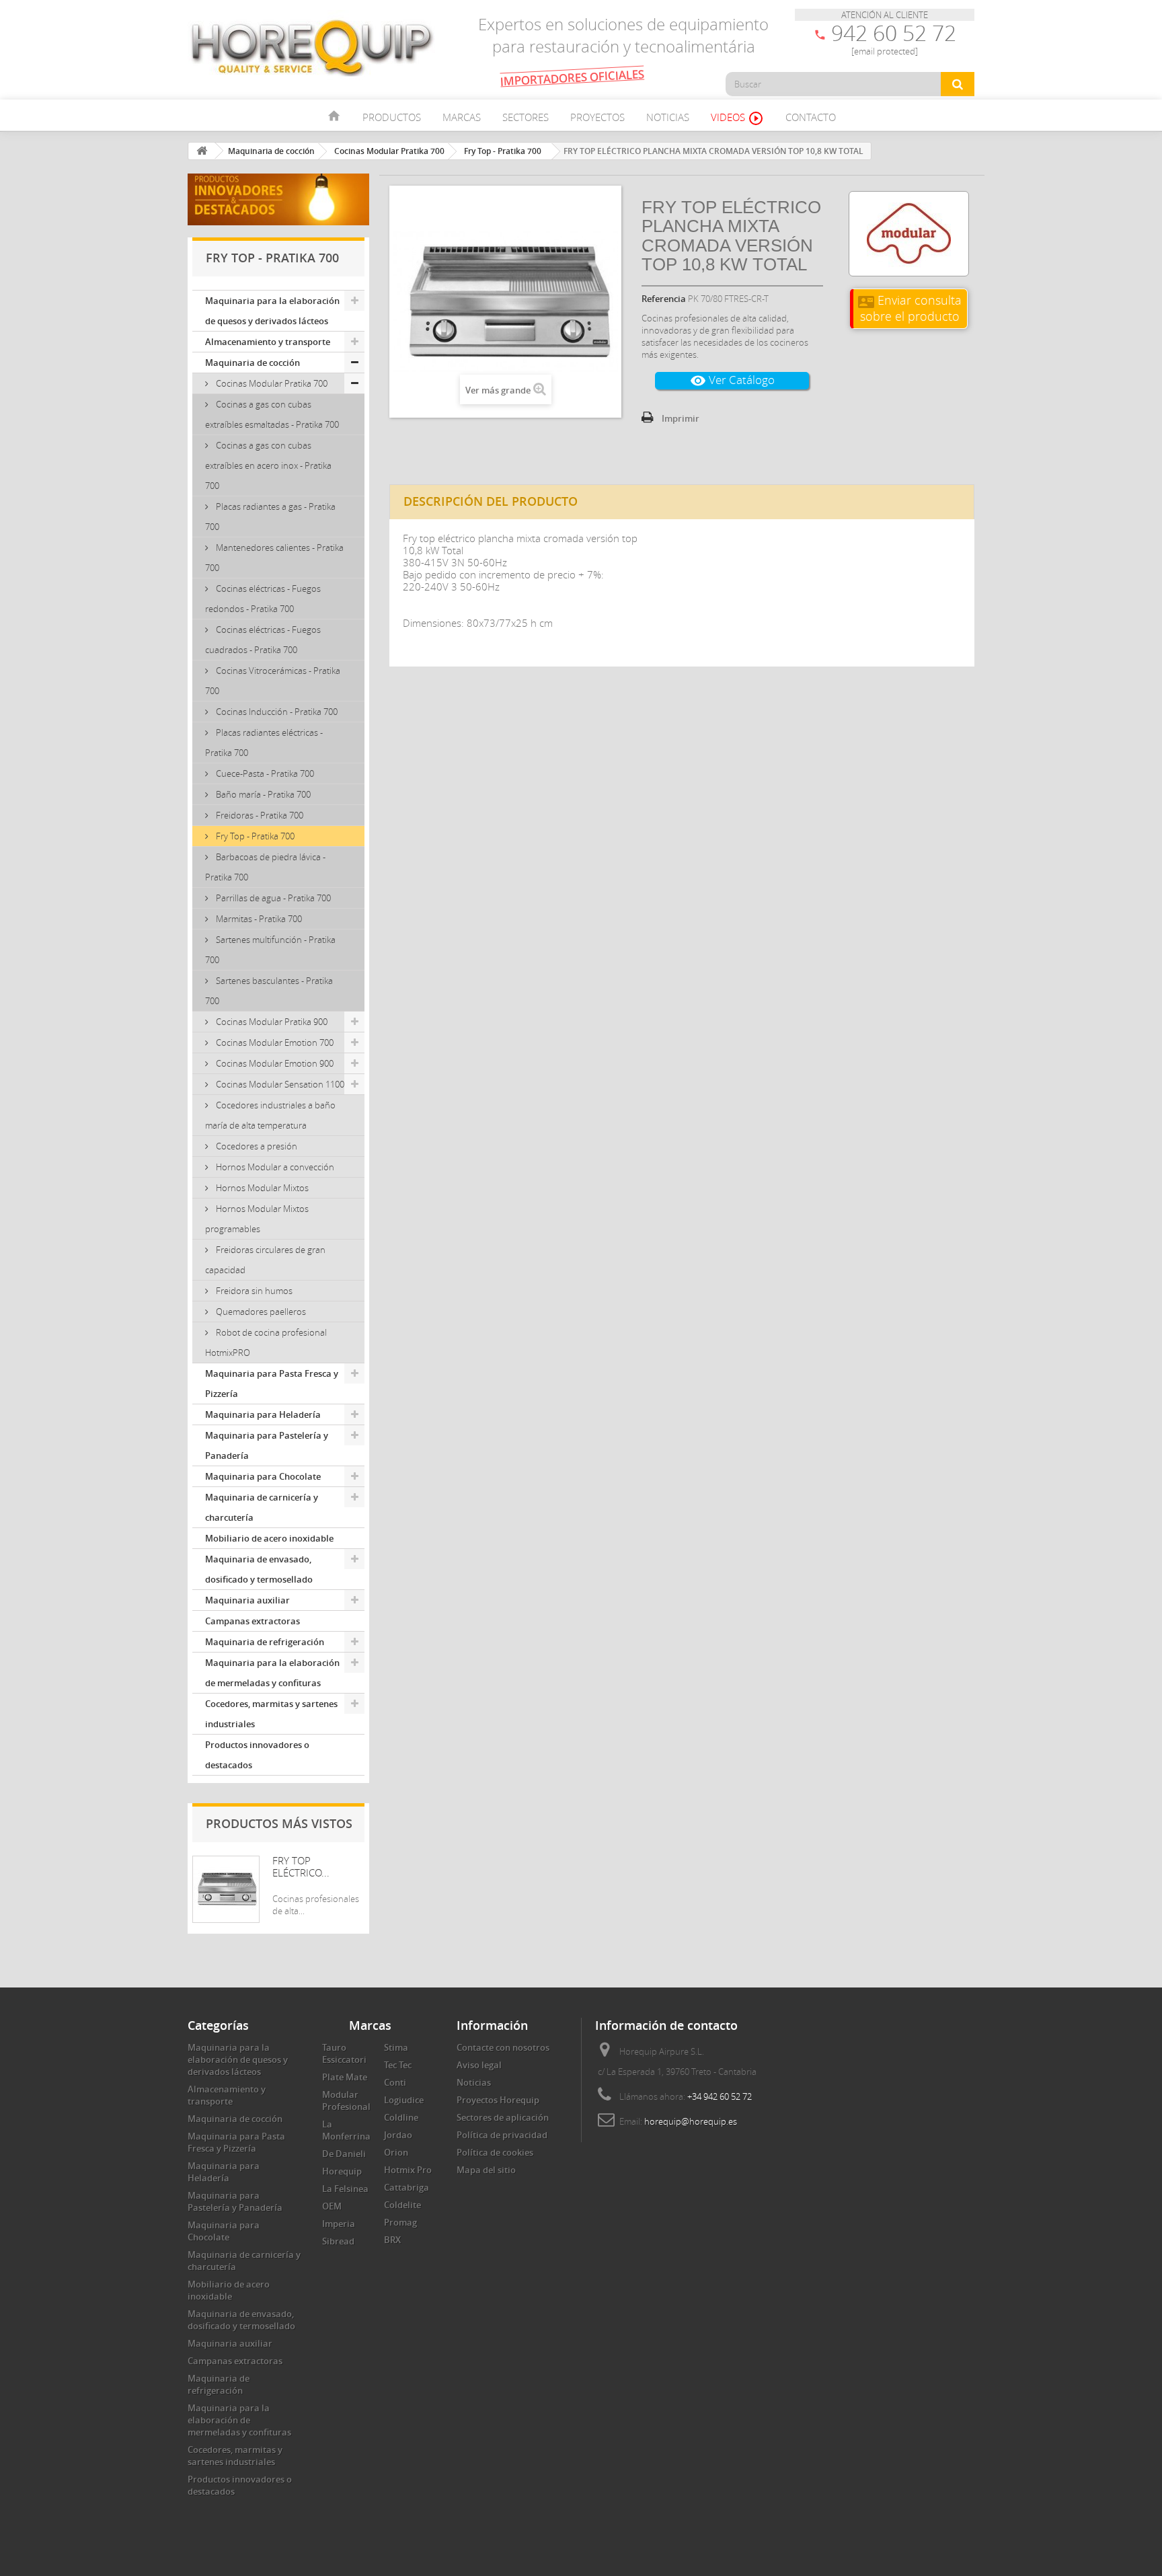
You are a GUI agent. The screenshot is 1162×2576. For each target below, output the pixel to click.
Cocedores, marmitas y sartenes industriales (271, 1714)
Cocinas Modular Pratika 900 (271, 1022)
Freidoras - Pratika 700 (259, 815)
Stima (396, 2047)
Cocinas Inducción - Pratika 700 (276, 712)
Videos (737, 118)
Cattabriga (406, 2187)
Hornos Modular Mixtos (261, 1188)
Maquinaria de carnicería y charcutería (262, 1507)
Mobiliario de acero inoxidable (269, 1538)
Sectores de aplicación (503, 2117)
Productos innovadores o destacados (257, 1755)
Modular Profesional (346, 2100)
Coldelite (402, 2205)
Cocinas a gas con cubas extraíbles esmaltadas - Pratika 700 (272, 414)
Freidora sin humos (253, 1291)
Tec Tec (398, 2065)
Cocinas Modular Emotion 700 (274, 1043)
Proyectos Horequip (498, 2100)
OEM (332, 2206)
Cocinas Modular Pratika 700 (271, 383)
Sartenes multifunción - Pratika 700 (270, 950)
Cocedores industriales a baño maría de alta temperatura (270, 1115)
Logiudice (404, 2100)
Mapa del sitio (486, 2170)
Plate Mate (345, 2077)
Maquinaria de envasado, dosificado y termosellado (259, 1569)
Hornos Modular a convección (274, 1167)
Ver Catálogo (732, 380)
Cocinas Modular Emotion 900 (274, 1063)
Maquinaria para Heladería (263, 1414)
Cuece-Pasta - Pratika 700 (264, 773)
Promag (400, 2222)
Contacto (811, 117)
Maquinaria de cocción (253, 363)
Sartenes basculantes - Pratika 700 (269, 991)
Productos (392, 117)
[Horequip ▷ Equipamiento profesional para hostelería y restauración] (312, 47)
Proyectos (597, 117)
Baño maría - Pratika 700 (262, 794)
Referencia (664, 299)
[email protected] (885, 51)
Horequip (342, 2171)
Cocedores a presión (256, 1146)
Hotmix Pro (408, 2170)
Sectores (526, 117)
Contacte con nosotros (503, 2047)
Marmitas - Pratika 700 (258, 919)
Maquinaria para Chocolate (263, 1476)
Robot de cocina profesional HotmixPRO (266, 1342)
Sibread (338, 2241)
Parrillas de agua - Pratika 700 (272, 898)
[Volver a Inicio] (202, 151)
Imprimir (681, 418)
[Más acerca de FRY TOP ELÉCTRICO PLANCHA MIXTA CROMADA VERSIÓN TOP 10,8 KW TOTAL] (226, 1889)
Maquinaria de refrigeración (265, 1642)
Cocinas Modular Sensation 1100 (279, 1084)
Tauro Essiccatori (344, 2053)
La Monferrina (346, 2130)
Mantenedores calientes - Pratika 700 (274, 558)
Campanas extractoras (253, 1621)
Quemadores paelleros (260, 1312)
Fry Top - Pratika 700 (254, 836)
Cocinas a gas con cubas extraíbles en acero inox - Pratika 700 (268, 465)
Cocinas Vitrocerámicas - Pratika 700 (273, 681)
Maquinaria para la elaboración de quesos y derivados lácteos (272, 311)
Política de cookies (495, 2152)
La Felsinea (345, 2189)
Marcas (462, 117)
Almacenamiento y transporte (268, 342)
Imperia (339, 2224)
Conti (395, 2082)
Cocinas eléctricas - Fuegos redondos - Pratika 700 (263, 599)
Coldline (401, 2117)
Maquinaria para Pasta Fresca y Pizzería (272, 1384)
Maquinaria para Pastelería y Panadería (267, 1445)
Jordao (398, 2135)
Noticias (668, 117)
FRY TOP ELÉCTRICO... (301, 1866)
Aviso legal (479, 2065)
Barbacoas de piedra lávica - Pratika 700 (265, 867)
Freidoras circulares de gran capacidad (265, 1260)
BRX (392, 2240)
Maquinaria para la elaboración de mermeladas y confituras (272, 1673)
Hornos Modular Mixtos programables (257, 1219)
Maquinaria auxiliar (247, 1600)
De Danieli (344, 2154)
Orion (396, 2152)
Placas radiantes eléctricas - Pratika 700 (264, 743)
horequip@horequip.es (691, 2121)
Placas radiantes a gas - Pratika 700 (270, 517)
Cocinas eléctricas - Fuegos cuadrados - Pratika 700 (263, 640)
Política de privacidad (502, 2135)
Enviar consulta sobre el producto (910, 308)
